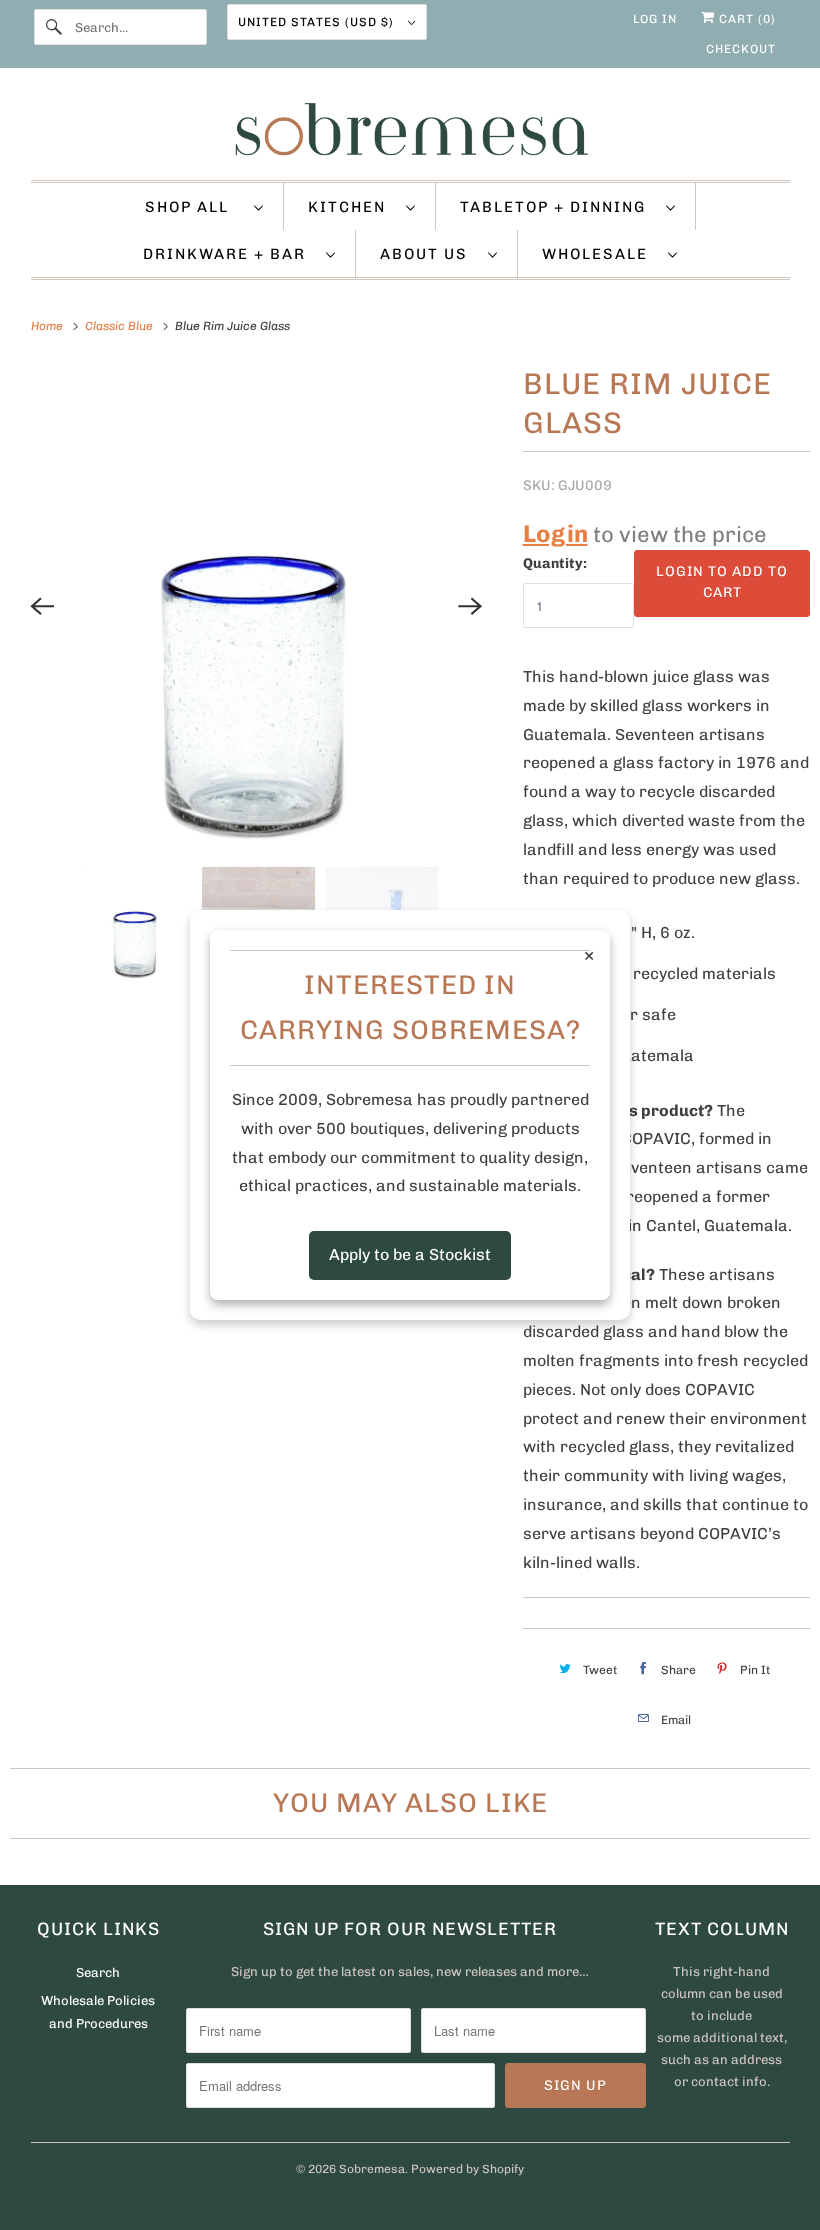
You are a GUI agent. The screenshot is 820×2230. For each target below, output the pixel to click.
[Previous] (42, 606)
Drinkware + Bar (229, 254)
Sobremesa (372, 2169)
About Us (429, 254)
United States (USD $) (318, 22)
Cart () (745, 19)
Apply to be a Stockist (410, 1254)
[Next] (471, 606)
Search (98, 1972)
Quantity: (555, 563)
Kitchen (352, 207)
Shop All (194, 207)
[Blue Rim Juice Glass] (256, 606)
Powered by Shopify (467, 2169)
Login (555, 533)
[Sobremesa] (410, 129)
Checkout (741, 49)
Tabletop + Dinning (558, 207)
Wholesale (600, 254)
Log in (655, 19)
